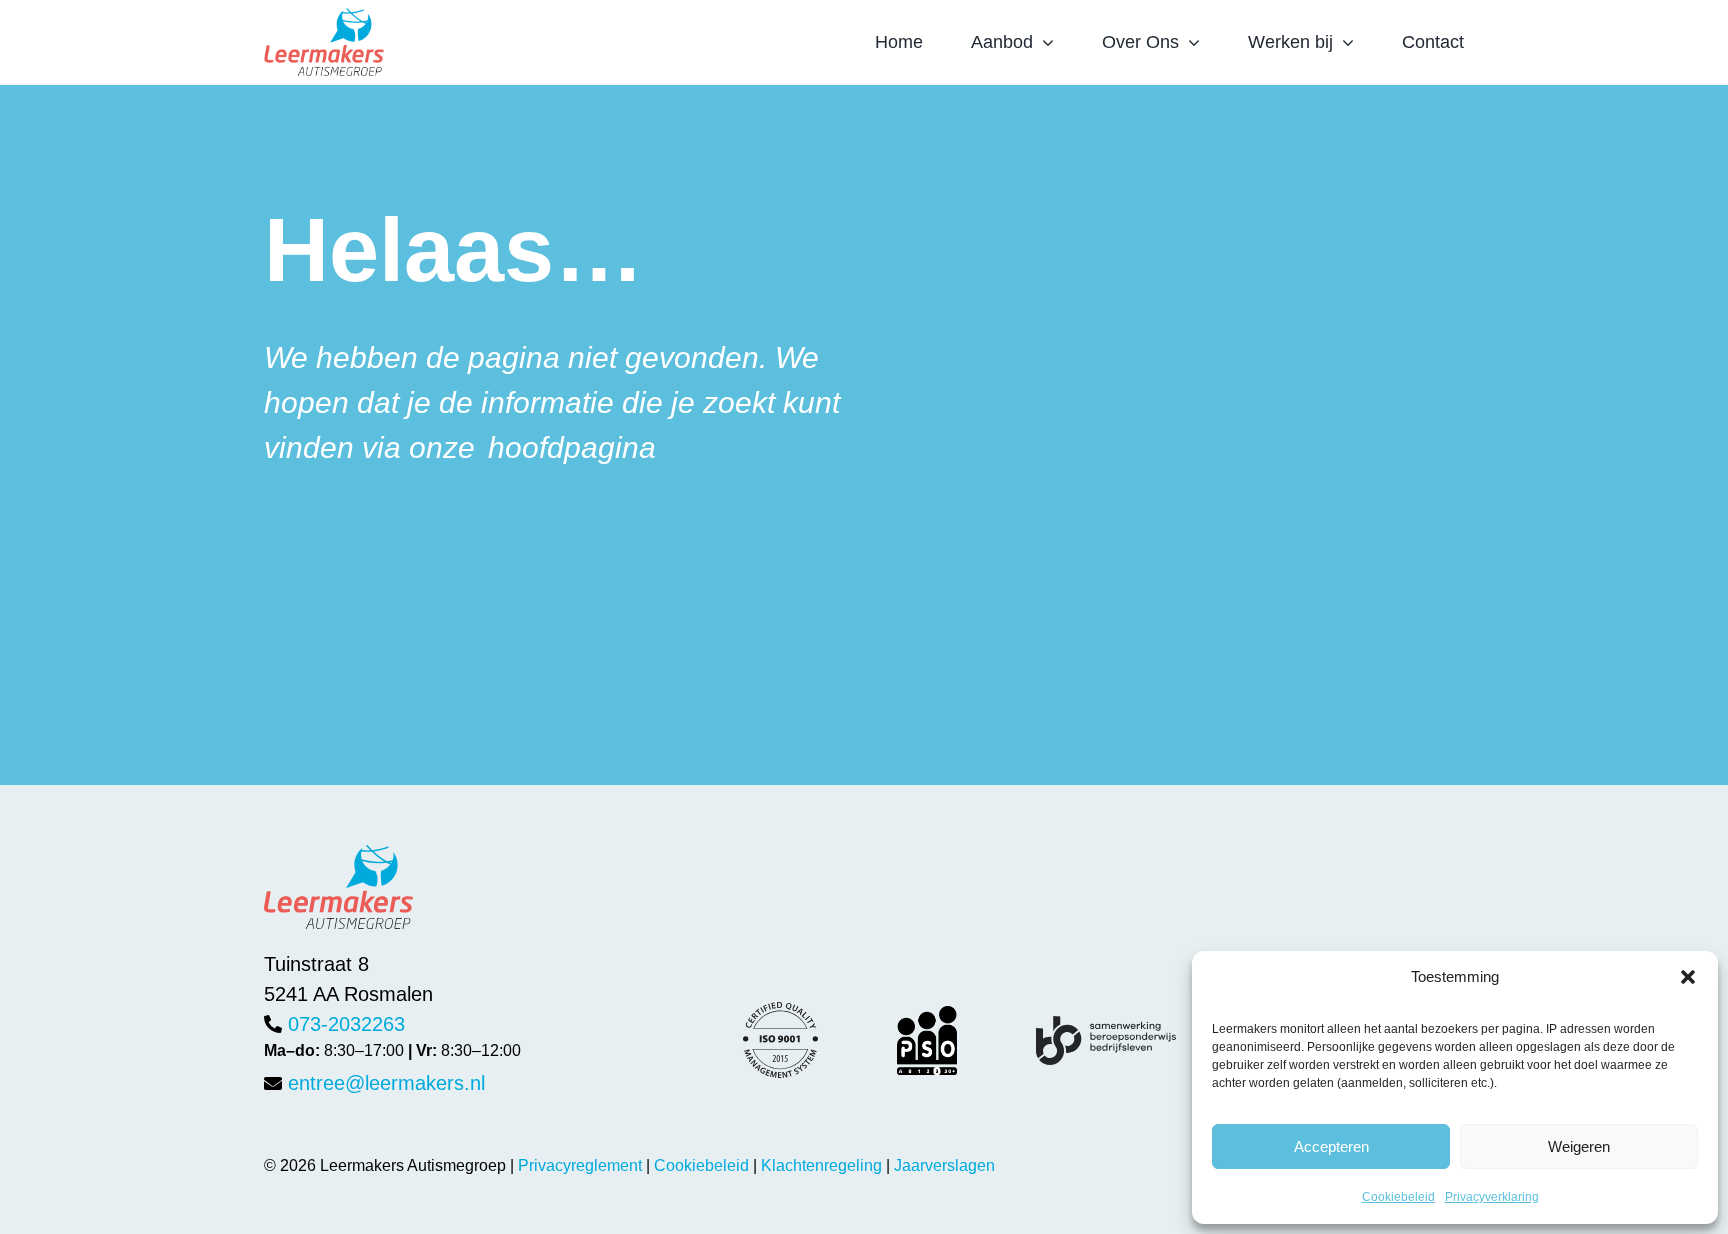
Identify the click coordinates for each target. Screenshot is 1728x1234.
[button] (1688, 977)
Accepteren (1331, 1146)
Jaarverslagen (944, 1165)
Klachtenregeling (821, 1165)
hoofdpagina (572, 447)
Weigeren (1579, 1146)
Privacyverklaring (1492, 1197)
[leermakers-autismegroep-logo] (324, 18)
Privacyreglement (580, 1165)
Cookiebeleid (1398, 1197)
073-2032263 (346, 1024)
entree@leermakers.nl (386, 1083)
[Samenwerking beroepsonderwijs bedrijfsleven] (1106, 1026)
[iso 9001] (780, 1012)
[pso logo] (927, 1016)
